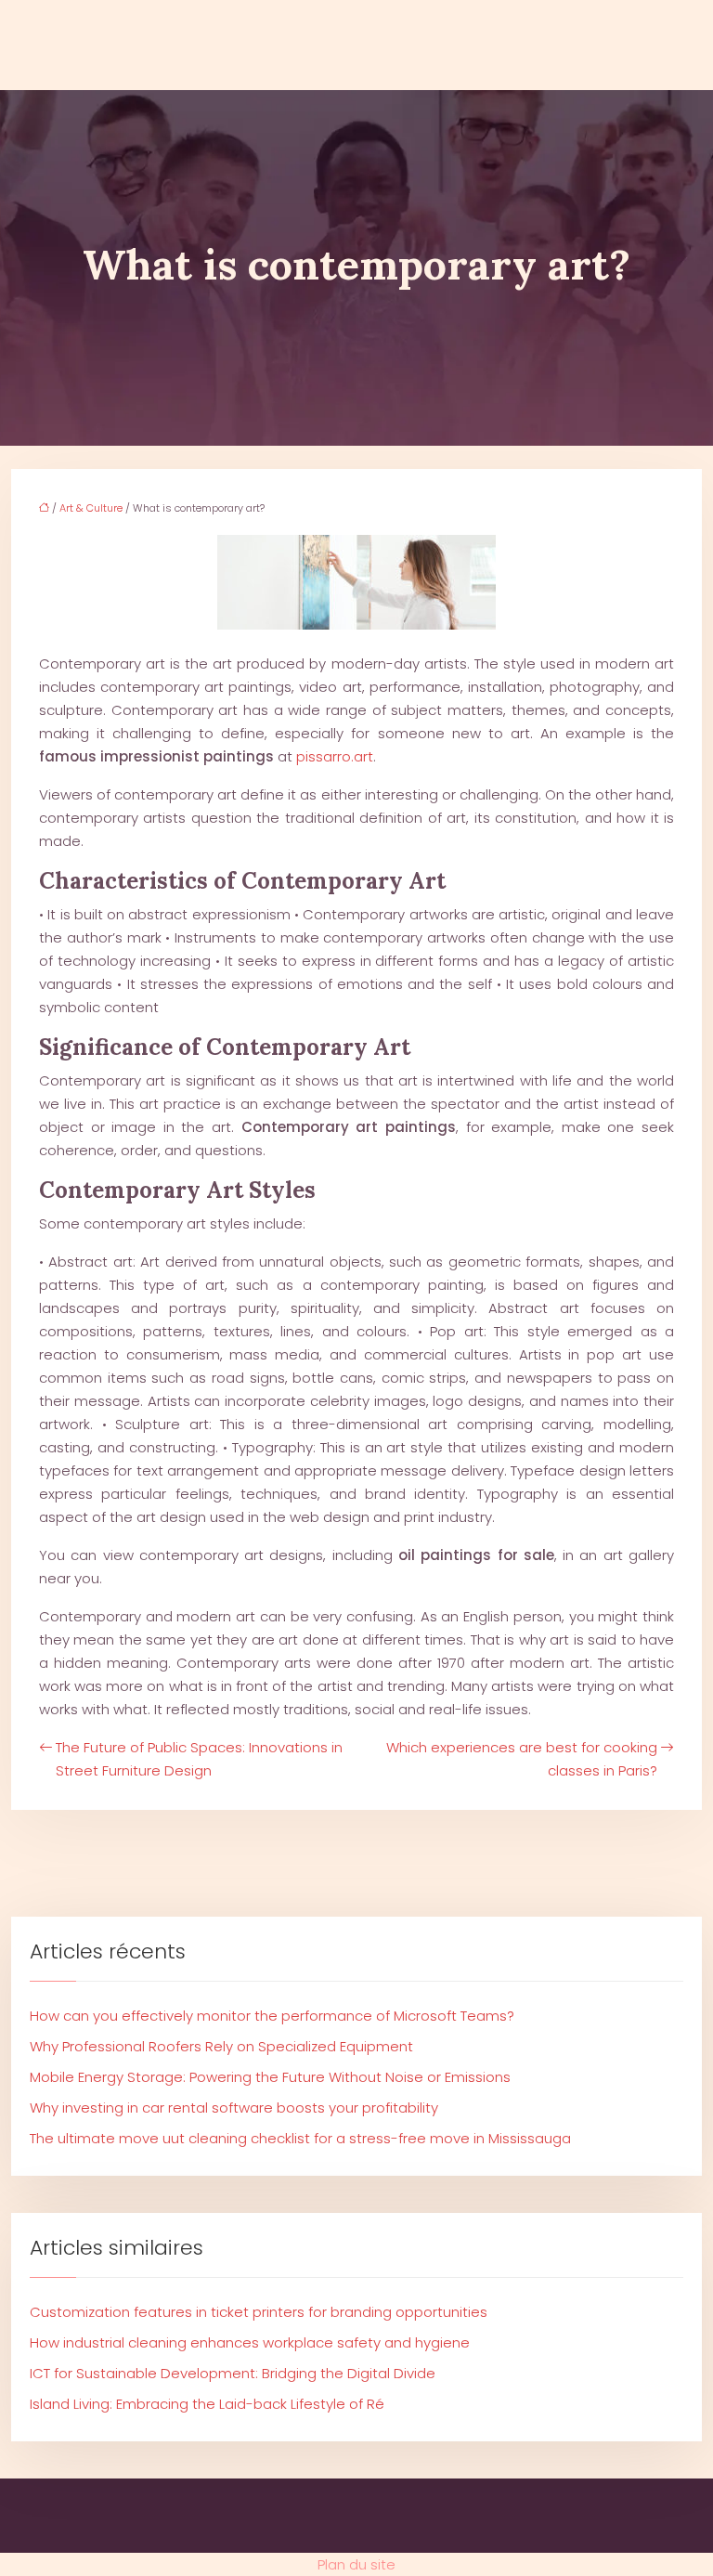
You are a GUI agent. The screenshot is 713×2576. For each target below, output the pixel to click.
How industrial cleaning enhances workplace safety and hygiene (250, 2342)
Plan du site (356, 2564)
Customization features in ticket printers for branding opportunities (259, 2312)
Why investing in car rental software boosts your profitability (234, 2108)
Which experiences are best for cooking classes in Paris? (522, 1759)
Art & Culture (91, 508)
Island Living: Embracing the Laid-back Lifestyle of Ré (207, 2404)
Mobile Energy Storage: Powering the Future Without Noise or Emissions (270, 2077)
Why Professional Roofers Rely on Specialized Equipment (221, 2046)
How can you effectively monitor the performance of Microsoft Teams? (272, 2016)
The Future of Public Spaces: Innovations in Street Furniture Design (199, 1759)
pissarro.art (335, 756)
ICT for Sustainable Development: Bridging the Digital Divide (233, 2373)
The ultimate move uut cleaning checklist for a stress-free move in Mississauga (300, 2138)
